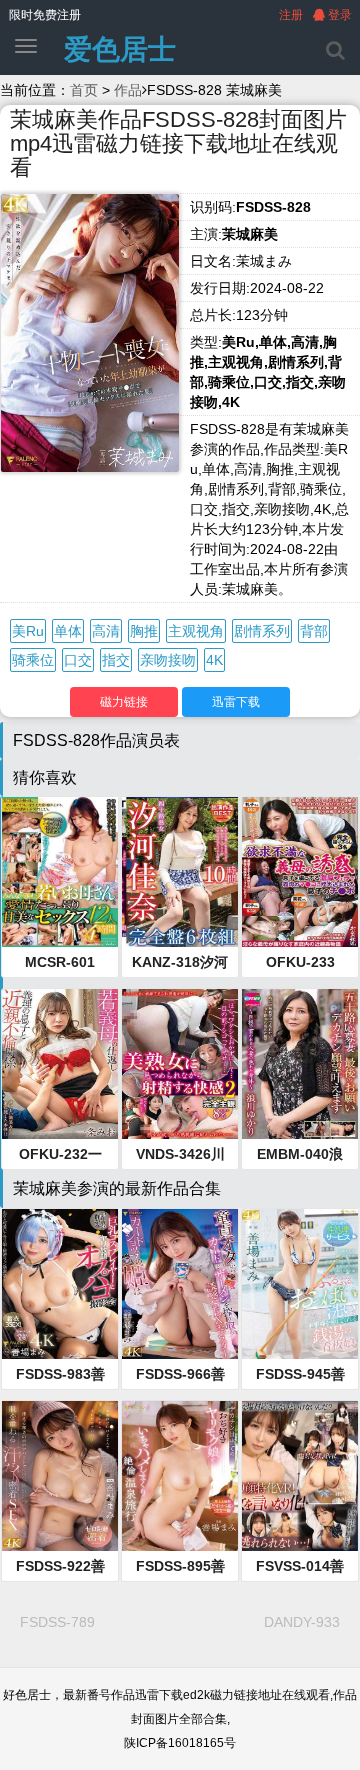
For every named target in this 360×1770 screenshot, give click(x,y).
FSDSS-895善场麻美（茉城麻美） (180, 1567)
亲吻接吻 (168, 660)
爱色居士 (120, 49)
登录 (338, 15)
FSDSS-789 (57, 1622)
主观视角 (196, 631)
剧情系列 (262, 631)
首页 (84, 90)
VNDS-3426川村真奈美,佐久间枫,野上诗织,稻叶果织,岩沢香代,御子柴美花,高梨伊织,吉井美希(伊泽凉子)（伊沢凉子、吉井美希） (180, 1155)
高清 (106, 631)
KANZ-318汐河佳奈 (180, 963)
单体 (68, 631)
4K (214, 660)
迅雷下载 (236, 702)
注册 (291, 15)
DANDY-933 (302, 1622)
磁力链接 (124, 702)
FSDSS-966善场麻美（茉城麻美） (180, 1375)
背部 (314, 631)
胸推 (144, 631)
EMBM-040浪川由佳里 (300, 1155)
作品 (128, 90)
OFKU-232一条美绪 (60, 1155)
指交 (116, 660)
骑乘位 (33, 660)
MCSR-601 (60, 962)
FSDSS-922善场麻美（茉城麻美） (60, 1567)
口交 (78, 660)
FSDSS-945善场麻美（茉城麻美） (300, 1375)
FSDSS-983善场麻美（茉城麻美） (60, 1375)
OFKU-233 (300, 962)
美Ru (28, 631)
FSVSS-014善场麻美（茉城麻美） (300, 1567)
